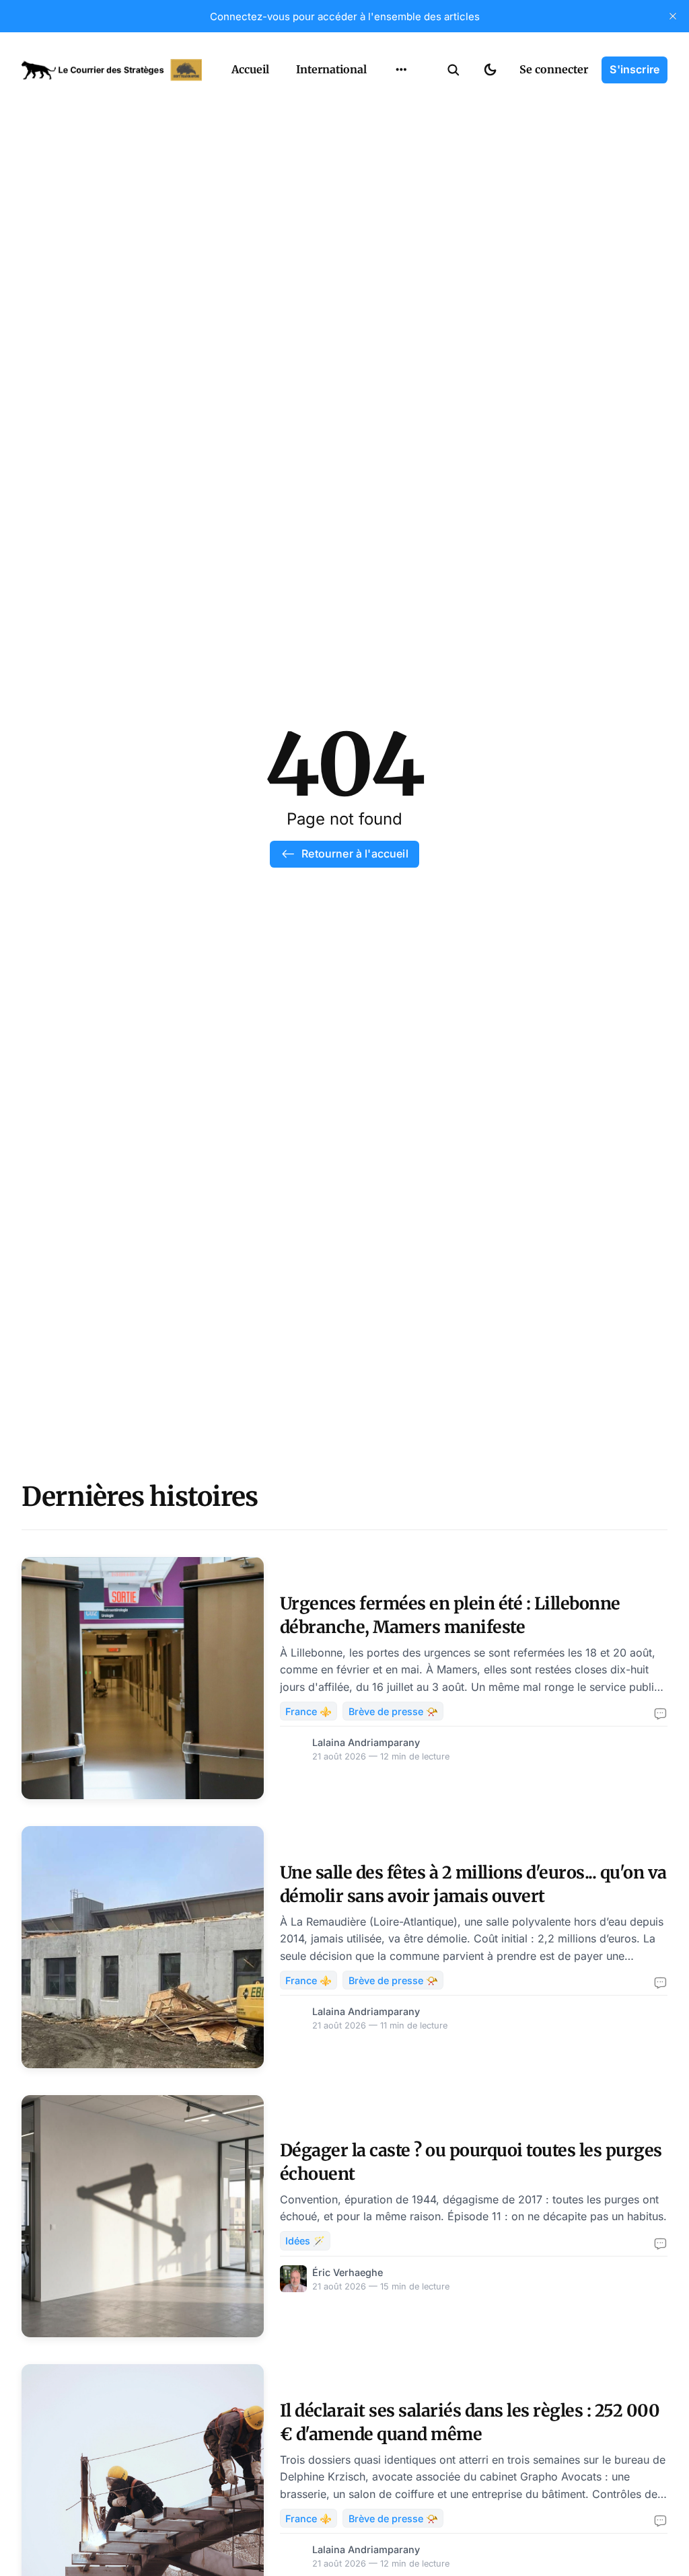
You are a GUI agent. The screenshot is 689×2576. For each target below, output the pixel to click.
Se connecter (554, 69)
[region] (401, 70)
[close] (673, 16)
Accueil (250, 69)
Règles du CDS (401, 206)
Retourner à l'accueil (355, 854)
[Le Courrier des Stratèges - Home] (112, 70)
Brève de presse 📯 (393, 1711)
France (384, 101)
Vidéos (384, 180)
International (331, 69)
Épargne (388, 153)
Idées (380, 127)
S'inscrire (634, 69)
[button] (454, 70)
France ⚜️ (309, 1711)
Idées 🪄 (305, 2241)
